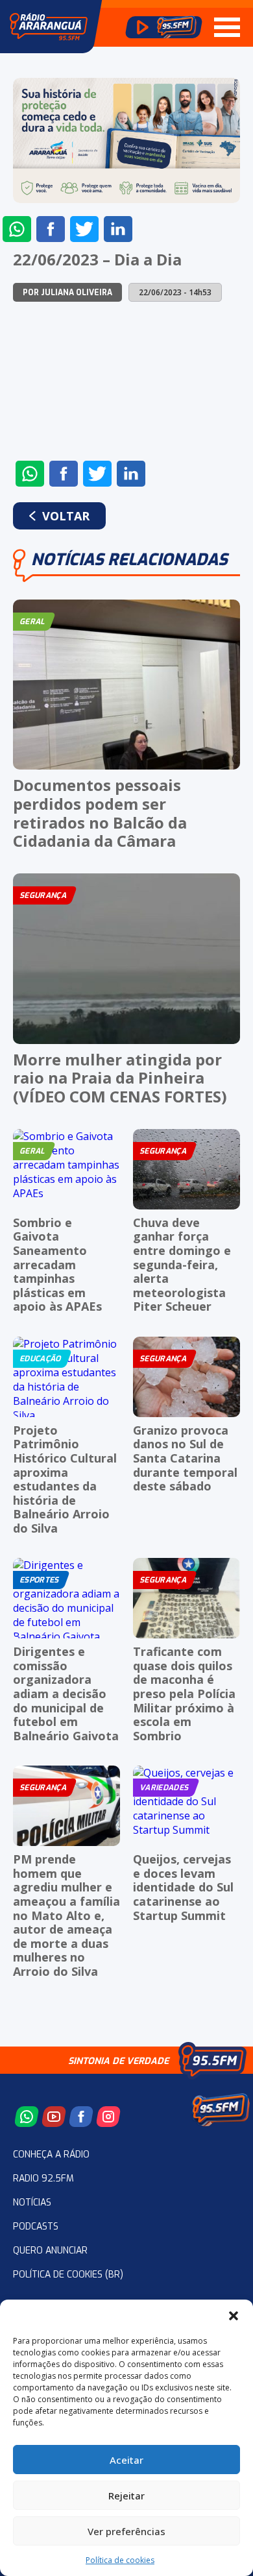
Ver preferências (126, 2531)
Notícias (32, 2203)
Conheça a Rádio (51, 2155)
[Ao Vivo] (164, 27)
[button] (234, 2316)
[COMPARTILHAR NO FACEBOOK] (51, 229)
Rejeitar (126, 2496)
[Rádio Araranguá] (49, 27)
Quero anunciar (50, 2251)
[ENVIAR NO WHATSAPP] (17, 229)
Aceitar (126, 2460)
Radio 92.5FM (43, 2179)
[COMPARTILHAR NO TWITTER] (84, 229)
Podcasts (36, 2227)
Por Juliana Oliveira (67, 293)
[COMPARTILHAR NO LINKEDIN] (118, 229)
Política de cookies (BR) (68, 2275)
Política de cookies (120, 2560)
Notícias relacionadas (129, 560)
